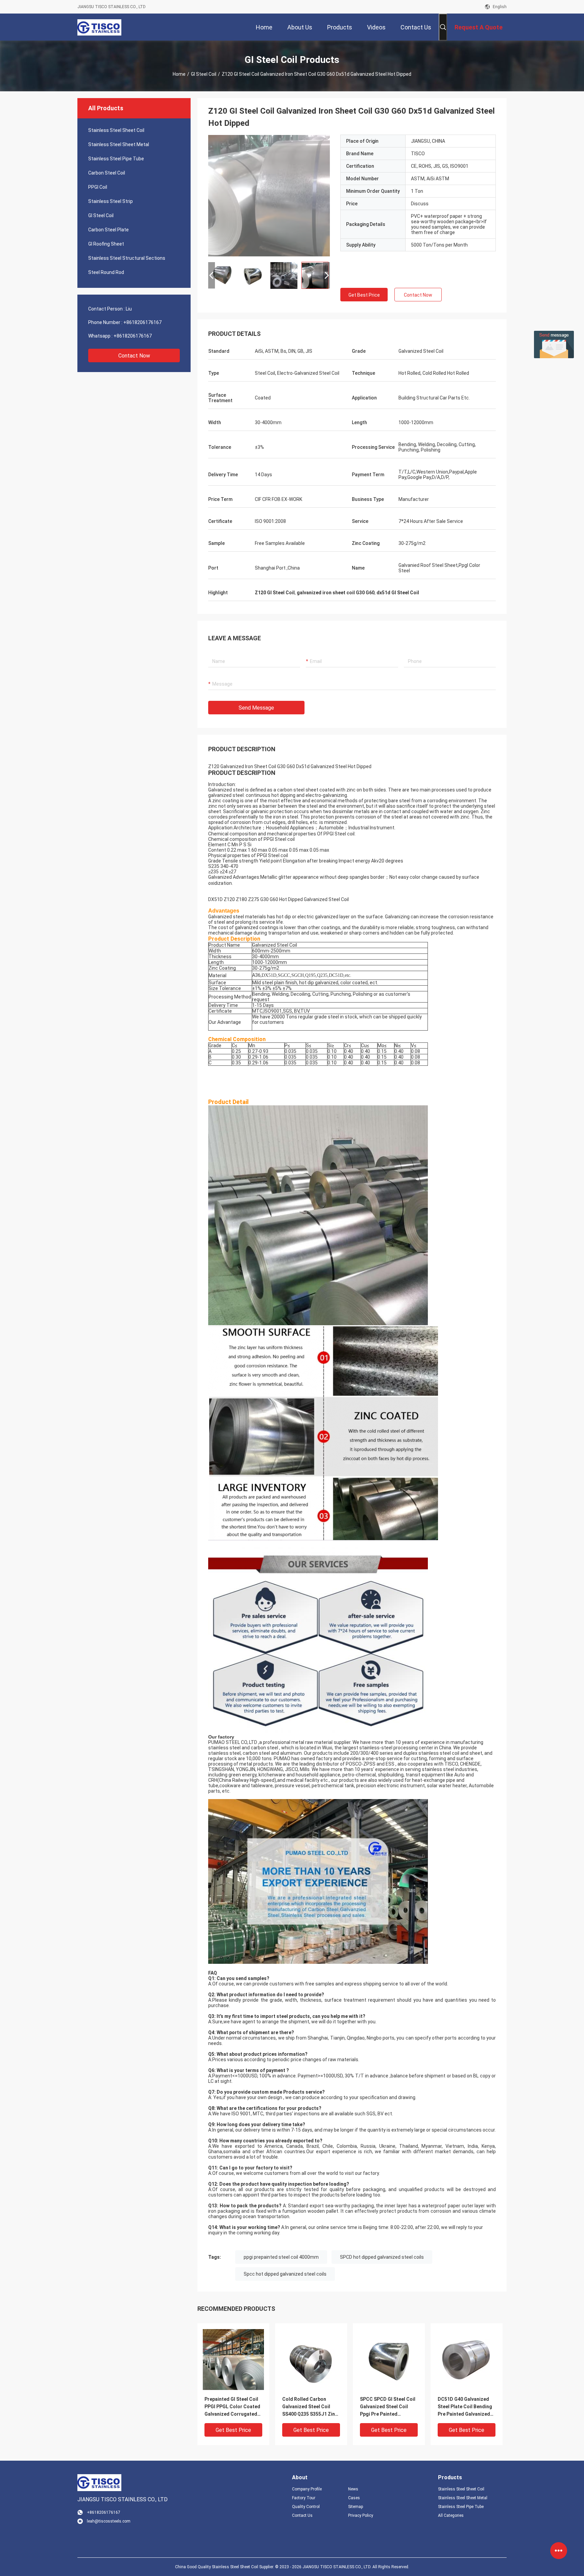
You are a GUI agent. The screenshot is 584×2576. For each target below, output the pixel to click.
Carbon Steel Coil (107, 173)
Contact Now (134, 356)
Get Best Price (364, 295)
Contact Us (302, 2515)
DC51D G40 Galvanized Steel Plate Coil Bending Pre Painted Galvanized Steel (465, 2407)
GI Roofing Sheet (106, 244)
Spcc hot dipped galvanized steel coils (285, 2274)
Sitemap (356, 2507)
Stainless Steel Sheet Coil (116, 130)
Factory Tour (304, 2498)
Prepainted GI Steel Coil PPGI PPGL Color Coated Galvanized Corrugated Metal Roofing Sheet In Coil (232, 2407)
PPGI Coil (98, 187)
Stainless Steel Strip (111, 201)
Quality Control (306, 2507)
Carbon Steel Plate (108, 230)
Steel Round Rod (106, 272)
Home (179, 74)
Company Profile (307, 2489)
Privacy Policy (361, 2515)
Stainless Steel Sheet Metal (119, 144)
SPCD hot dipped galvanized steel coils (382, 2257)
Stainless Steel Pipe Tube (116, 159)
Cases (354, 2498)
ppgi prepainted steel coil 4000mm (281, 2257)
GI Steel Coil (204, 74)
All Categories (451, 2515)
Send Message (256, 708)
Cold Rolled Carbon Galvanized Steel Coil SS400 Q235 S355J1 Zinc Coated (310, 2407)
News (353, 2489)
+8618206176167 (142, 322)
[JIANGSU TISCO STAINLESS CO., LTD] (99, 27)
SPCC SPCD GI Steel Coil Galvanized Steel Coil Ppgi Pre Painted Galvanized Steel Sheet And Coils (388, 2407)
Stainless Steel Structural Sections (127, 258)
